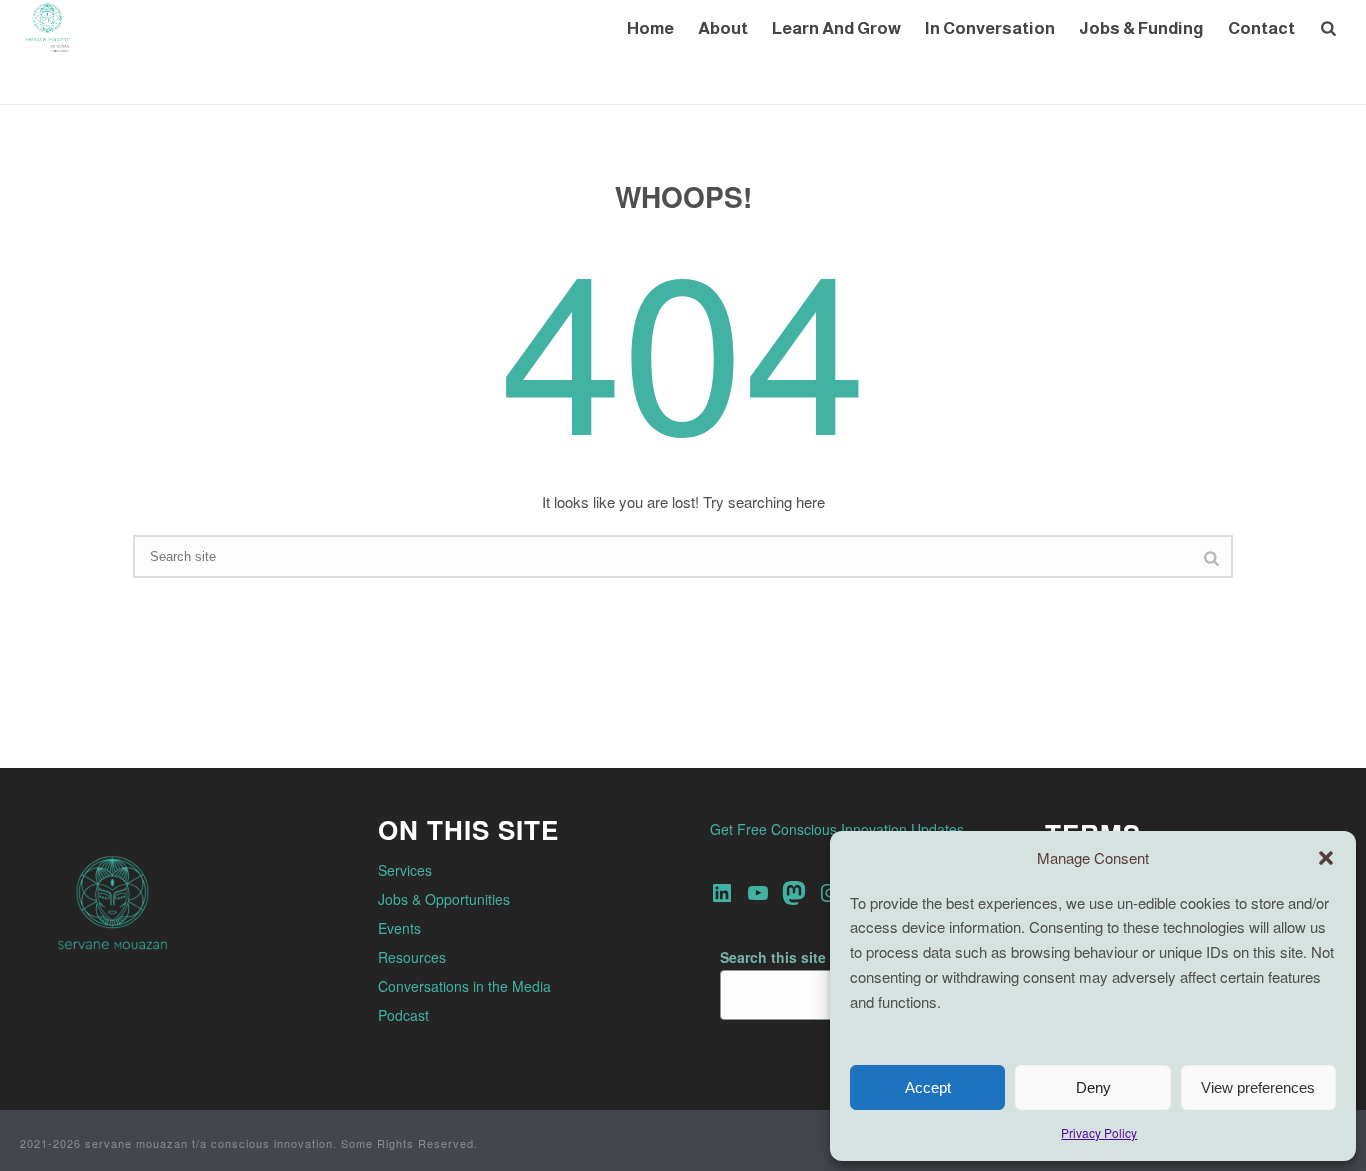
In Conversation (990, 28)
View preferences (1258, 1087)
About (723, 28)
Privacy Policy (1099, 1132)
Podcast (403, 1015)
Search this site (773, 957)
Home (650, 28)
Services (405, 870)
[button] (1326, 858)
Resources (412, 957)
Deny (1093, 1087)
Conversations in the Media (464, 986)
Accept (928, 1087)
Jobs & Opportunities (444, 899)
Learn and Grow (836, 28)
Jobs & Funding (1141, 28)
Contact (1261, 28)
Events (399, 928)
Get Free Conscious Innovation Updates (837, 829)
